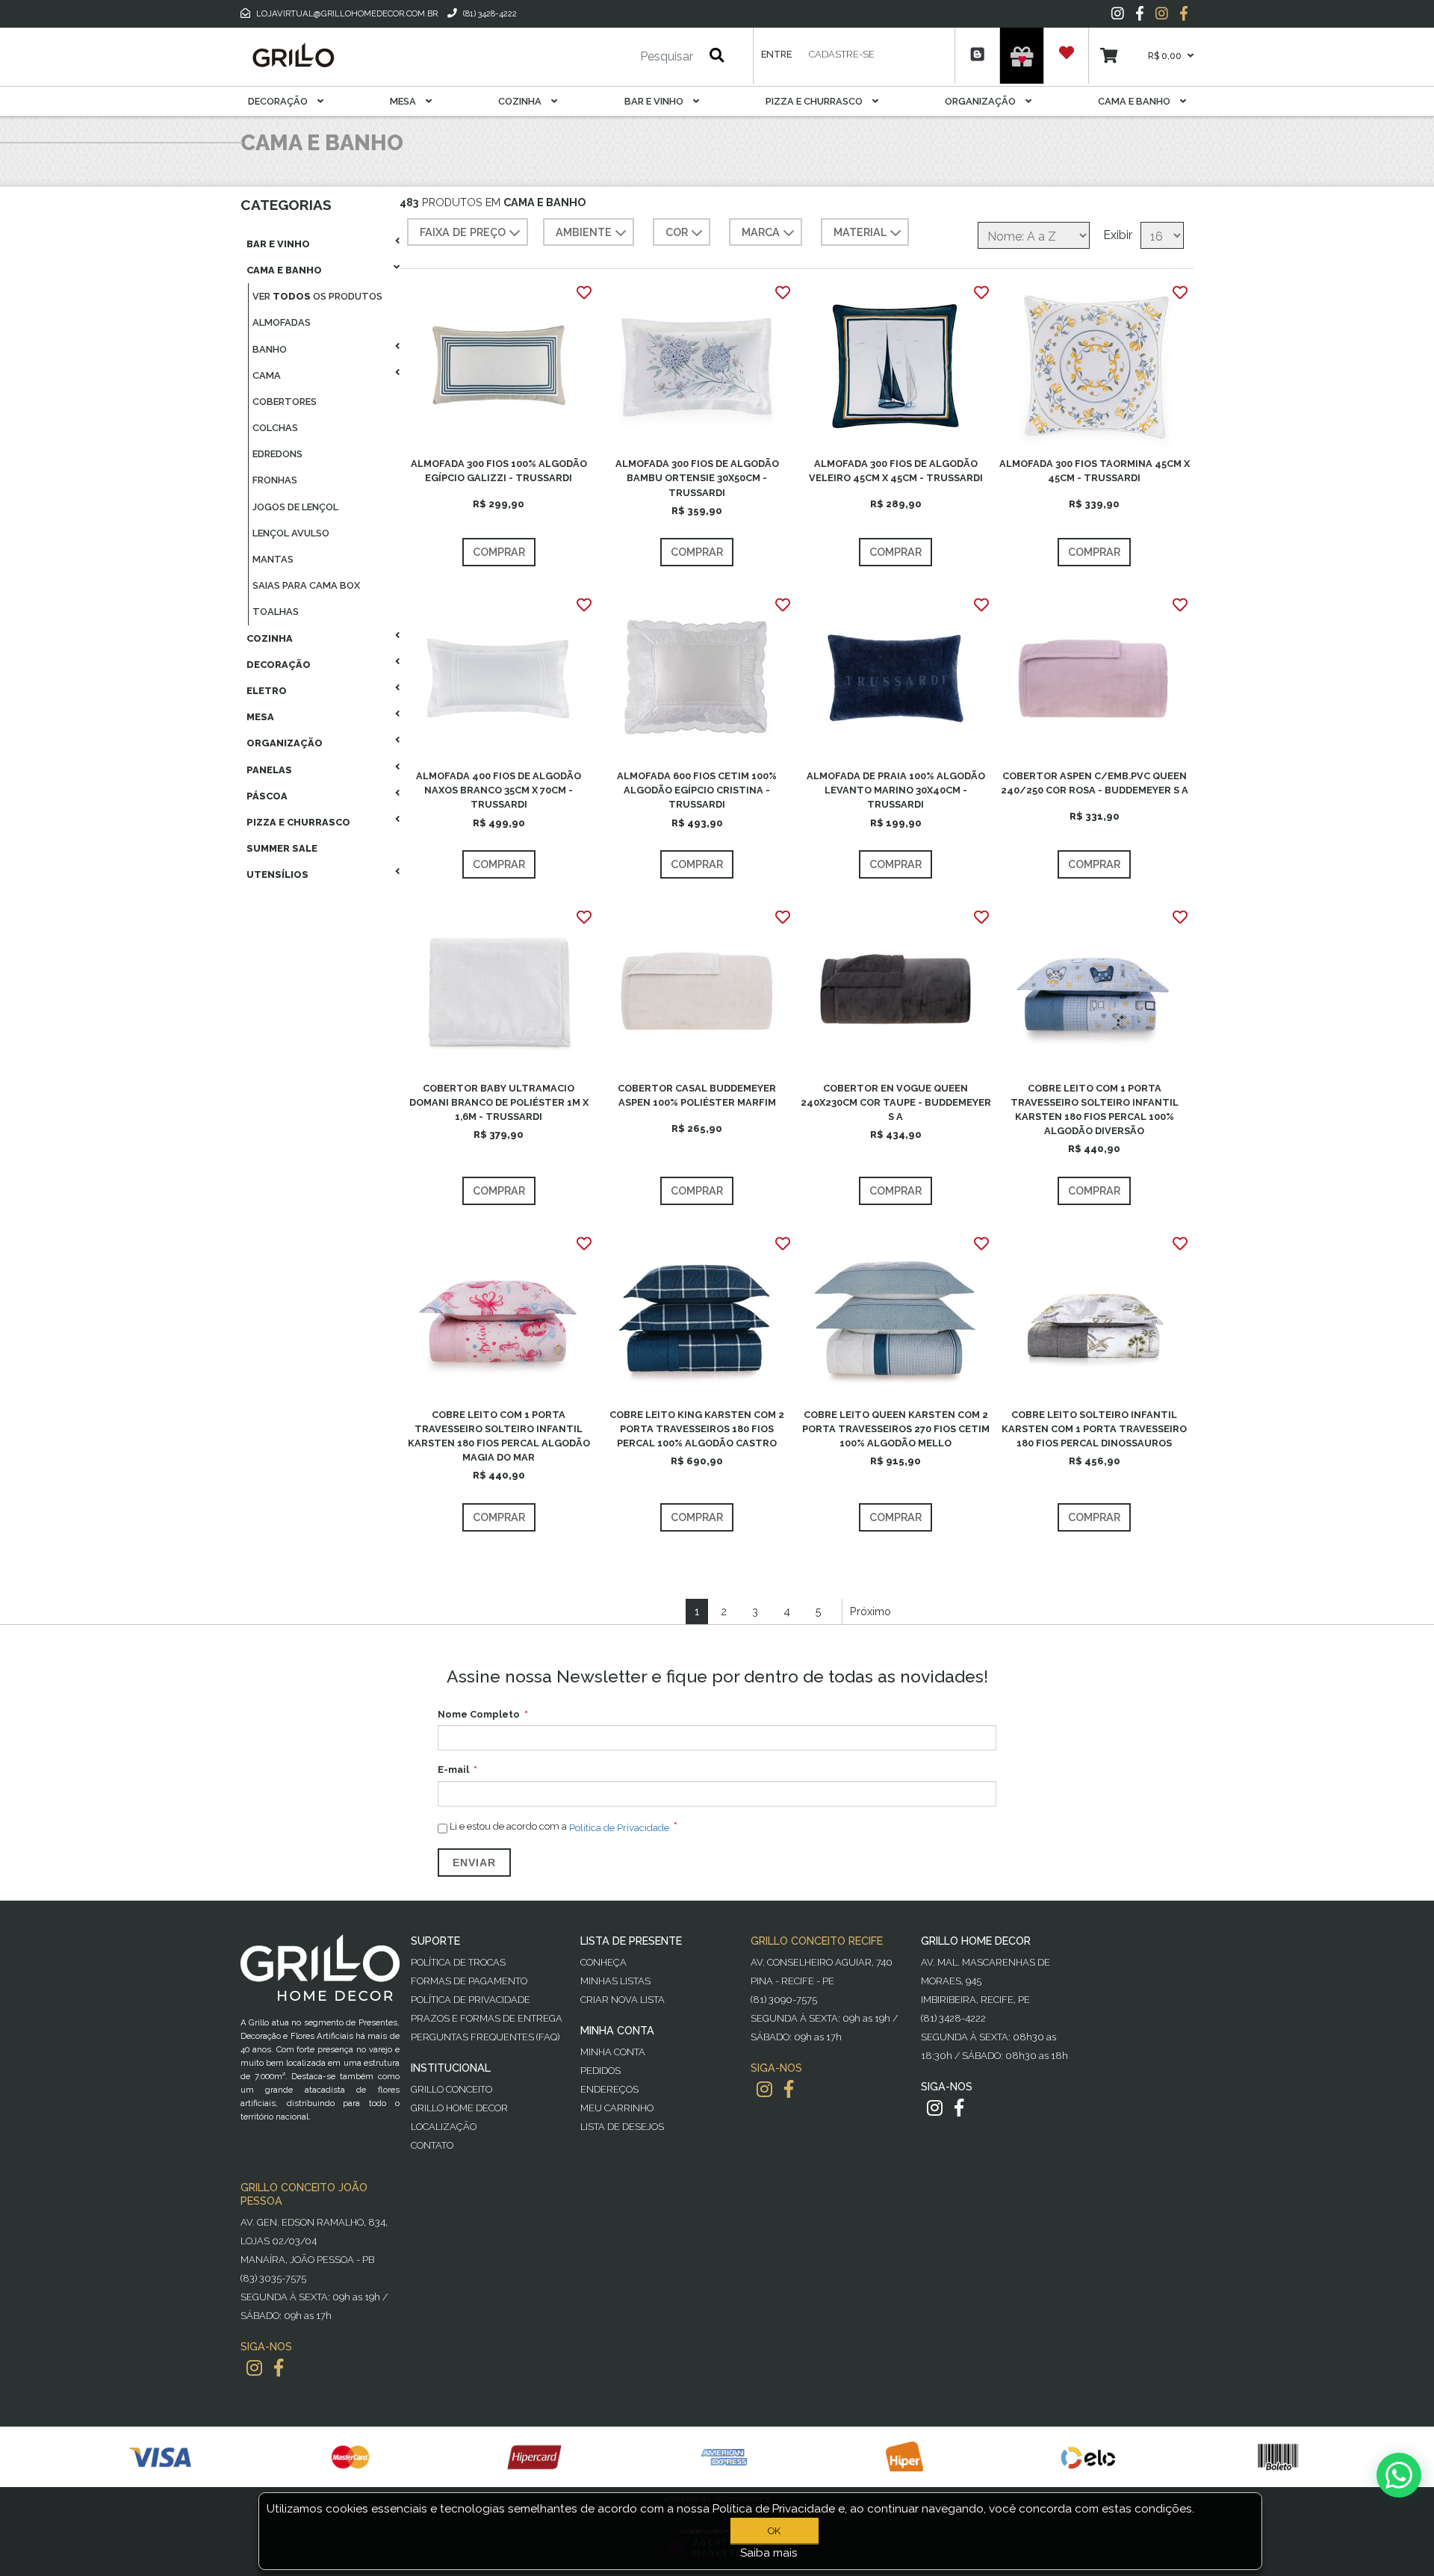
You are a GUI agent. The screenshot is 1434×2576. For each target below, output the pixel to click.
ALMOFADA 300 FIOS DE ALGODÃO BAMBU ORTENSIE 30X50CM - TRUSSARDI (697, 478)
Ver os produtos (317, 296)
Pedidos (600, 2071)
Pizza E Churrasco (815, 101)
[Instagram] (1118, 13)
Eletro (267, 691)
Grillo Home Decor (459, 2108)
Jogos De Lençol (295, 507)
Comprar (499, 552)
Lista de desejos (622, 2127)
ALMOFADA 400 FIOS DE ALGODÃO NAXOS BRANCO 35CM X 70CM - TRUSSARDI (499, 790)
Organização (981, 101)
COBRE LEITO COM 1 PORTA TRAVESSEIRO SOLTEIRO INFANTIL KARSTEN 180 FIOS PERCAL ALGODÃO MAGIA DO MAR (499, 1436)
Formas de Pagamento (469, 1981)
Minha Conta (613, 2052)
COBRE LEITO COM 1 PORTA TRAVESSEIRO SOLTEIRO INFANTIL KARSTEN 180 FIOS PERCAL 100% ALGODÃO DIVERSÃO (1095, 1110)
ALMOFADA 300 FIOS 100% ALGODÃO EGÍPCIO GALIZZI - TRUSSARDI (499, 471)
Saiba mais (769, 2553)
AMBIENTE (584, 232)
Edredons (277, 454)
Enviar (474, 1863)
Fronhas (275, 480)
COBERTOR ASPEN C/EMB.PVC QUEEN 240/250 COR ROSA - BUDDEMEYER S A (1095, 783)
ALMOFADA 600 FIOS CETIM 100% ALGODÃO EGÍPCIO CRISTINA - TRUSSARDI (697, 790)
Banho (270, 349)
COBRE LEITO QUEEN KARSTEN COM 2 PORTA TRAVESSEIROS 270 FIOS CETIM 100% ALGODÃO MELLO (896, 1429)
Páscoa (267, 796)
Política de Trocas (458, 1962)
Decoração (279, 101)
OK (774, 2531)
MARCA (761, 232)
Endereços (609, 2089)
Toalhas (276, 612)
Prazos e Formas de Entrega (487, 2018)
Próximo (870, 1611)
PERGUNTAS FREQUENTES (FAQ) (485, 2037)
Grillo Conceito (451, 2089)
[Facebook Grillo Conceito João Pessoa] (279, 2368)
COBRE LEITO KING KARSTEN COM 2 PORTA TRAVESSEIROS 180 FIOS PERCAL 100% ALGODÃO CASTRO (697, 1429)
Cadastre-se (842, 54)
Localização (444, 2127)
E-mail (453, 1770)
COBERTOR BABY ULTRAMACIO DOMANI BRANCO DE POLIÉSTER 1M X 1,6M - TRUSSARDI (499, 1102)
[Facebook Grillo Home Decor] (959, 2108)
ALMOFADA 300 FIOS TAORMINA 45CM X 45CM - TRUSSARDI (1095, 471)
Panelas (269, 770)
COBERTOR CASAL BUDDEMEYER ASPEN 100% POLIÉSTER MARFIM (697, 1095)
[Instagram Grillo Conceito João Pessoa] (254, 2368)
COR (677, 232)
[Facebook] (1140, 13)
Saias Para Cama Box (306, 585)
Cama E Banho (1135, 101)
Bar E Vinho (655, 101)
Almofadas (282, 322)
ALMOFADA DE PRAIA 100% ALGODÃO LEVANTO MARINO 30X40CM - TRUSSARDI (896, 790)
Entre (776, 54)
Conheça (603, 1962)
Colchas (275, 428)
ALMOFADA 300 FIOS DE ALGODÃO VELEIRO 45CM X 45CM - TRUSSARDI (896, 471)
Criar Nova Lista (623, 2000)
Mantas (273, 559)
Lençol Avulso (291, 533)
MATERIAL (860, 232)
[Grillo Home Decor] (293, 55)
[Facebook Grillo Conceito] (1184, 13)
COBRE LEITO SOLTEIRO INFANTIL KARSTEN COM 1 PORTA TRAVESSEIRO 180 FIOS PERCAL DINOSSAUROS (1094, 1429)
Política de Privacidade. (620, 1827)
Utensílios (277, 874)
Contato (432, 2145)
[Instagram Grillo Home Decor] (935, 2108)
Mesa (404, 101)
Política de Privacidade (471, 2000)
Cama (267, 375)
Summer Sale (282, 848)
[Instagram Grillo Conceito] (1162, 13)
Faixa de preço (463, 232)
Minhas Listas (615, 1981)
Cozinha (521, 101)
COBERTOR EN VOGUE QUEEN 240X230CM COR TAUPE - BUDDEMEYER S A (896, 1102)
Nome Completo (479, 1714)
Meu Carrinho (617, 2108)
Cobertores (285, 402)
